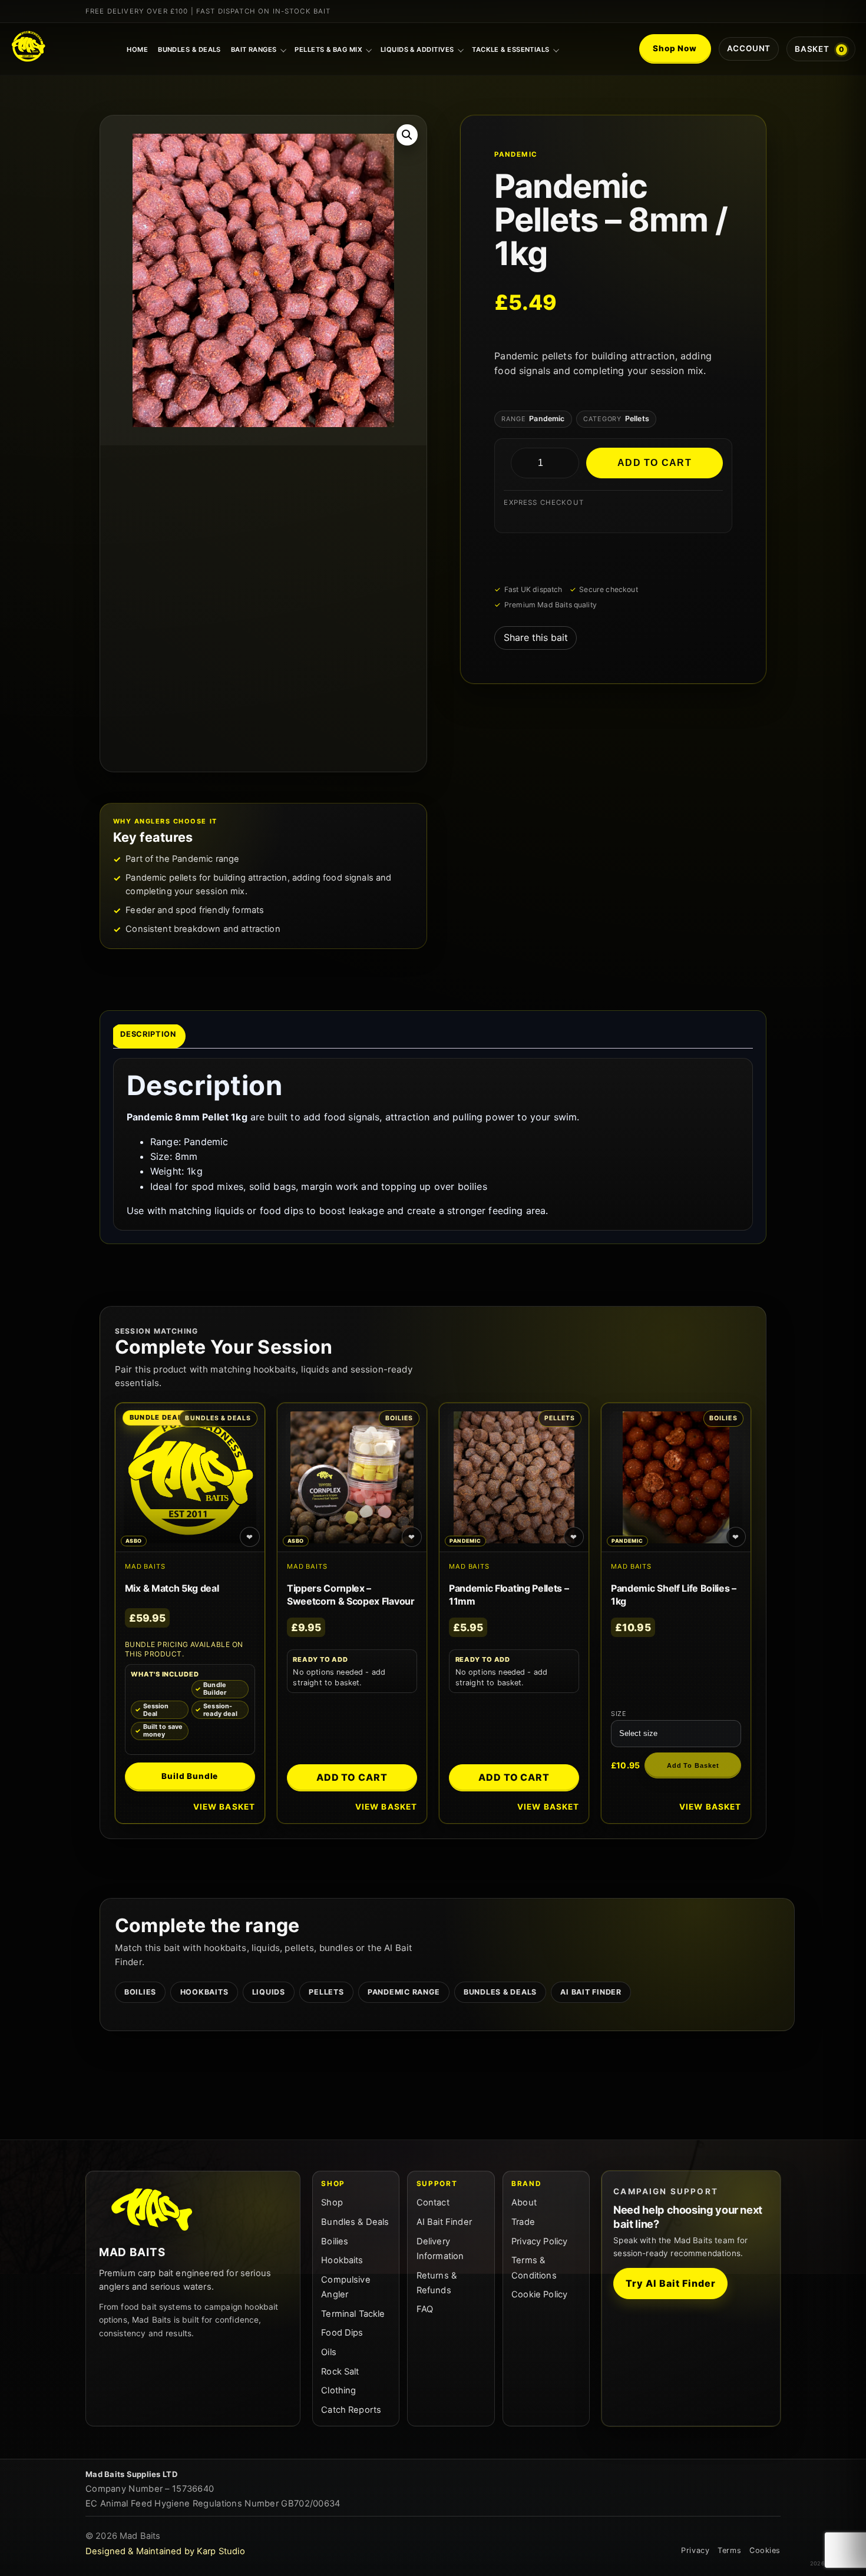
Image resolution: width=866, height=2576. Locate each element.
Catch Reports (351, 2410)
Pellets (326, 1992)
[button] (407, 135)
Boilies (140, 1992)
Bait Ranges (254, 49)
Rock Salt (340, 2372)
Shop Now (675, 48)
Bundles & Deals (189, 49)
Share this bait (536, 637)
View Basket (224, 1807)
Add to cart (655, 463)
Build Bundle (190, 1776)
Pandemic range (404, 1992)
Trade (523, 2222)
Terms (729, 2550)
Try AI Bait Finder (670, 2283)
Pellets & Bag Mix (328, 49)
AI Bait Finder (591, 1992)
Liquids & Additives (417, 49)
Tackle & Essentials (511, 49)
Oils (329, 2352)
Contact (433, 2203)
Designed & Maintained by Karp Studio (165, 2551)
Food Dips (342, 2333)
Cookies (765, 2550)
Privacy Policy (539, 2241)
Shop (332, 2203)
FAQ (425, 2309)
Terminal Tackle (353, 2314)
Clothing (338, 2390)
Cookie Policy (539, 2294)
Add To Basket (693, 1765)
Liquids (269, 1992)
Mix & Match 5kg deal (172, 1588)
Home (137, 49)
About (524, 2203)
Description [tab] (148, 1034)
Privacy (695, 2550)
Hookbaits (204, 1992)
